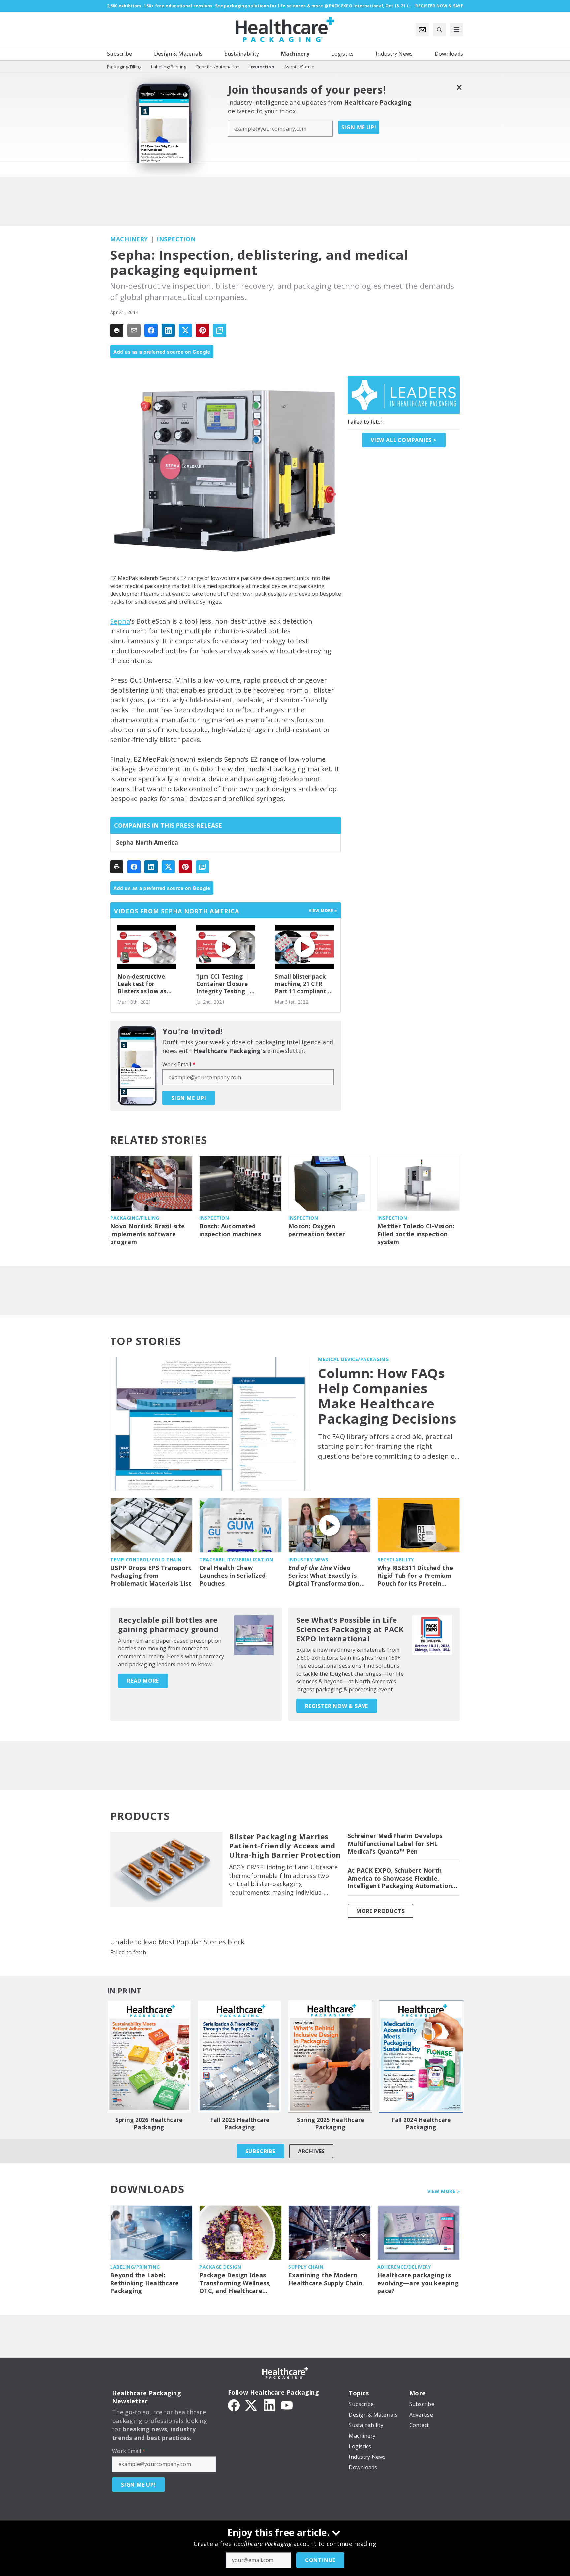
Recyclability (396, 1559)
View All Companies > (404, 440)
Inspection (176, 239)
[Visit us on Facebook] (234, 2405)
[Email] (134, 330)
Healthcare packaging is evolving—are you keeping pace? (418, 2283)
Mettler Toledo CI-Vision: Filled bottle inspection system (416, 1234)
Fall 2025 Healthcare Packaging (240, 2124)
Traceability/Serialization (236, 1559)
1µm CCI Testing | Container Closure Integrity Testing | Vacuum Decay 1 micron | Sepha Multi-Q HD (223, 984)
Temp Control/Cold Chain (146, 1559)
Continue (320, 2560)
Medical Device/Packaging (353, 1359)
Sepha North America (147, 843)
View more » (323, 911)
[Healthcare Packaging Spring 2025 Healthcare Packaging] (330, 2056)
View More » (444, 2191)
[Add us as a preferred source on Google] (220, 330)
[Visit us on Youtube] (287, 2405)
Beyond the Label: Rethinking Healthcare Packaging (144, 2283)
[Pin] (203, 330)
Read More (143, 1681)
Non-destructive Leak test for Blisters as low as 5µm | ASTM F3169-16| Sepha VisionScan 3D (145, 984)
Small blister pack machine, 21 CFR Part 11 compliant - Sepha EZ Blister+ (302, 984)
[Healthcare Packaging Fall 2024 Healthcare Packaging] (421, 2056)
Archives (311, 2151)
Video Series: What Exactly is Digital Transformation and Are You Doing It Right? (324, 1576)
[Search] (439, 30)
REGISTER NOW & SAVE (337, 1706)
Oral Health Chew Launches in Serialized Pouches (233, 1576)
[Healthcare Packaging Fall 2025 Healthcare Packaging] (240, 2056)
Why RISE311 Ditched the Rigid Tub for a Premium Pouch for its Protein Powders (415, 1576)
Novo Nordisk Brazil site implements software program (147, 1234)
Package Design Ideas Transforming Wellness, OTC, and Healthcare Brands (235, 2283)
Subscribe (260, 2151)
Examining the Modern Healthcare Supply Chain (325, 2279)
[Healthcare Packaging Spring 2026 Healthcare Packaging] (149, 2056)
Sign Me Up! (359, 127)
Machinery (129, 239)
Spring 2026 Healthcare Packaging (149, 2124)
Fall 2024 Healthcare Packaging (421, 2124)
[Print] (117, 330)
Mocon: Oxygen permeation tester (317, 1230)
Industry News (308, 1559)
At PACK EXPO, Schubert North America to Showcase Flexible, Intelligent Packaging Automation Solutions (400, 1879)
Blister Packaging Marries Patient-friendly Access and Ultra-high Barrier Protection (285, 1846)
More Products (380, 1911)
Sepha (120, 621)
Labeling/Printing (135, 2267)
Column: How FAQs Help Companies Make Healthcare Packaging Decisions (387, 1396)
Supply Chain (306, 2267)
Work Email (179, 1064)
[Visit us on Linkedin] (269, 2405)
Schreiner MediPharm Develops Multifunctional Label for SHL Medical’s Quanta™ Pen (395, 1844)
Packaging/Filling (135, 1218)
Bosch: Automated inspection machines (230, 1230)
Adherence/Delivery (404, 2267)
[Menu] (457, 30)
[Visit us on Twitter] (252, 2405)
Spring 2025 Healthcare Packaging (331, 2124)
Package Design (220, 2267)
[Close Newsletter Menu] (459, 87)
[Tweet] (185, 330)
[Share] (151, 330)
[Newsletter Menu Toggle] (422, 30)
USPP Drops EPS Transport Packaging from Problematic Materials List (151, 1576)
